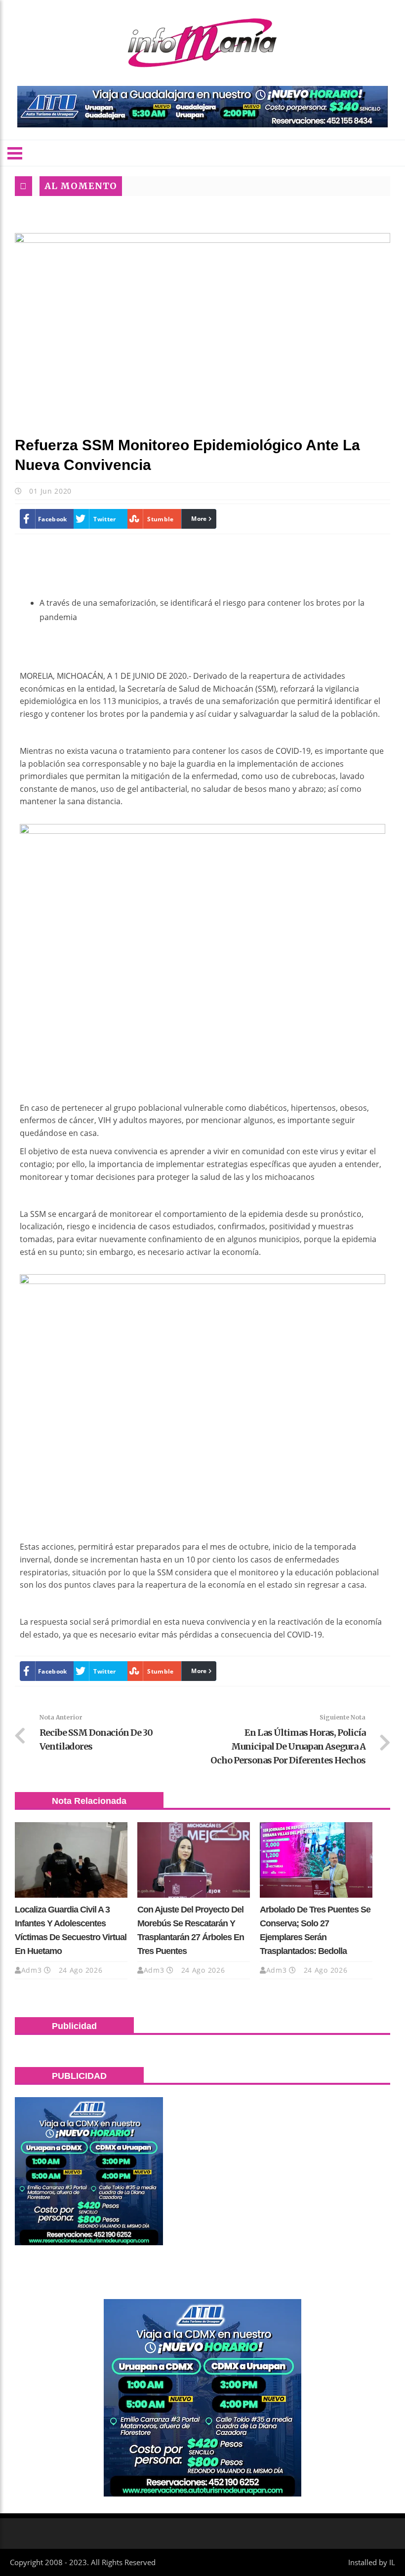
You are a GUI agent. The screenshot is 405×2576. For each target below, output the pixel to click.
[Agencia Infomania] (202, 43)
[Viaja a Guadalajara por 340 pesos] (202, 107)
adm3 (32, 1970)
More (199, 519)
